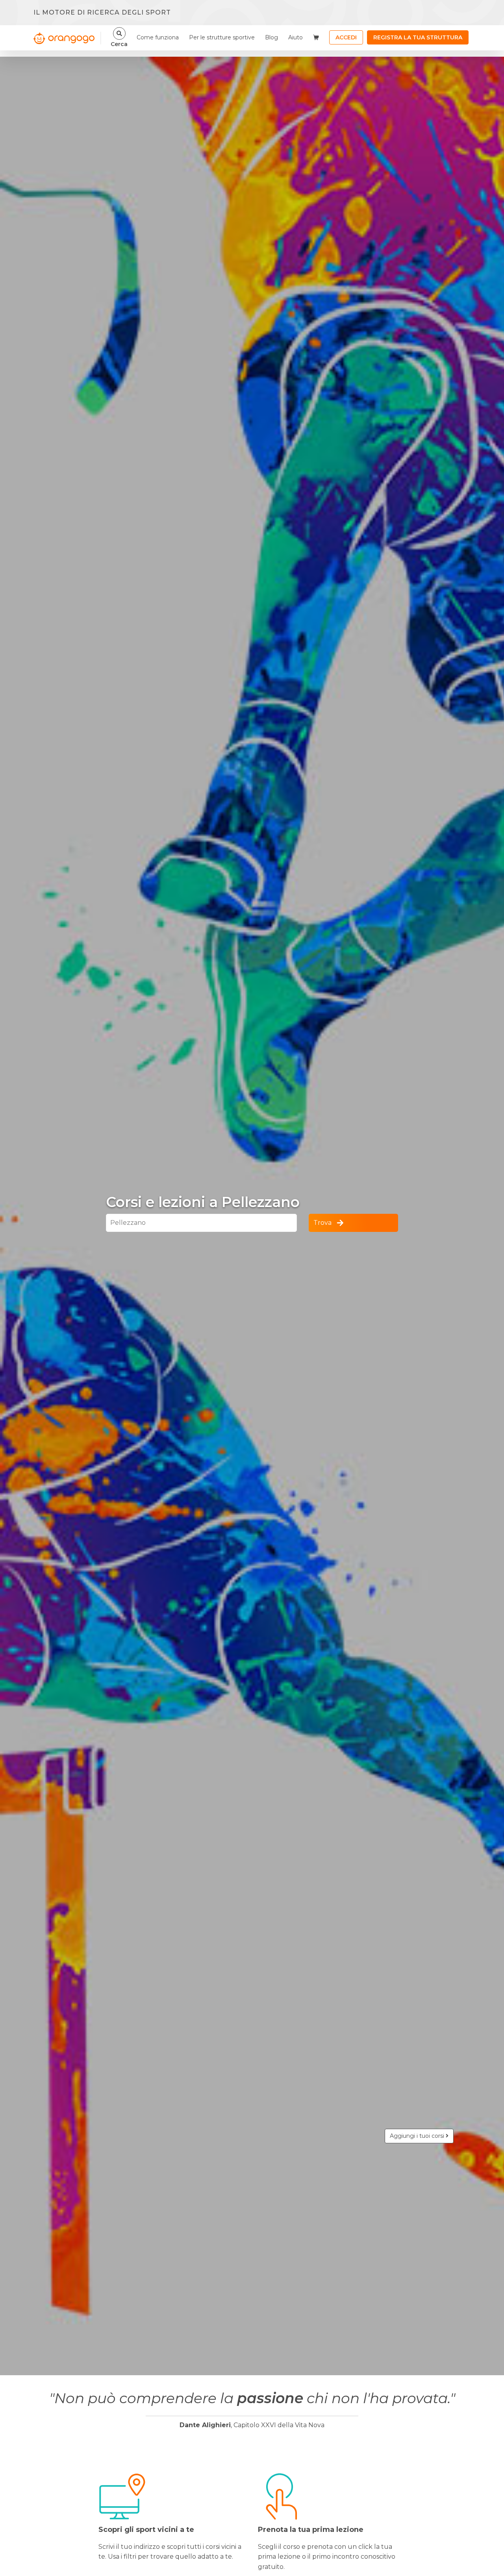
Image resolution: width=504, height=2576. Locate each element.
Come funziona (158, 37)
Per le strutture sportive (222, 37)
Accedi (346, 37)
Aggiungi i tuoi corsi (418, 2136)
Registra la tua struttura (418, 37)
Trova (322, 1223)
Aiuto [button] (296, 37)
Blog (271, 37)
